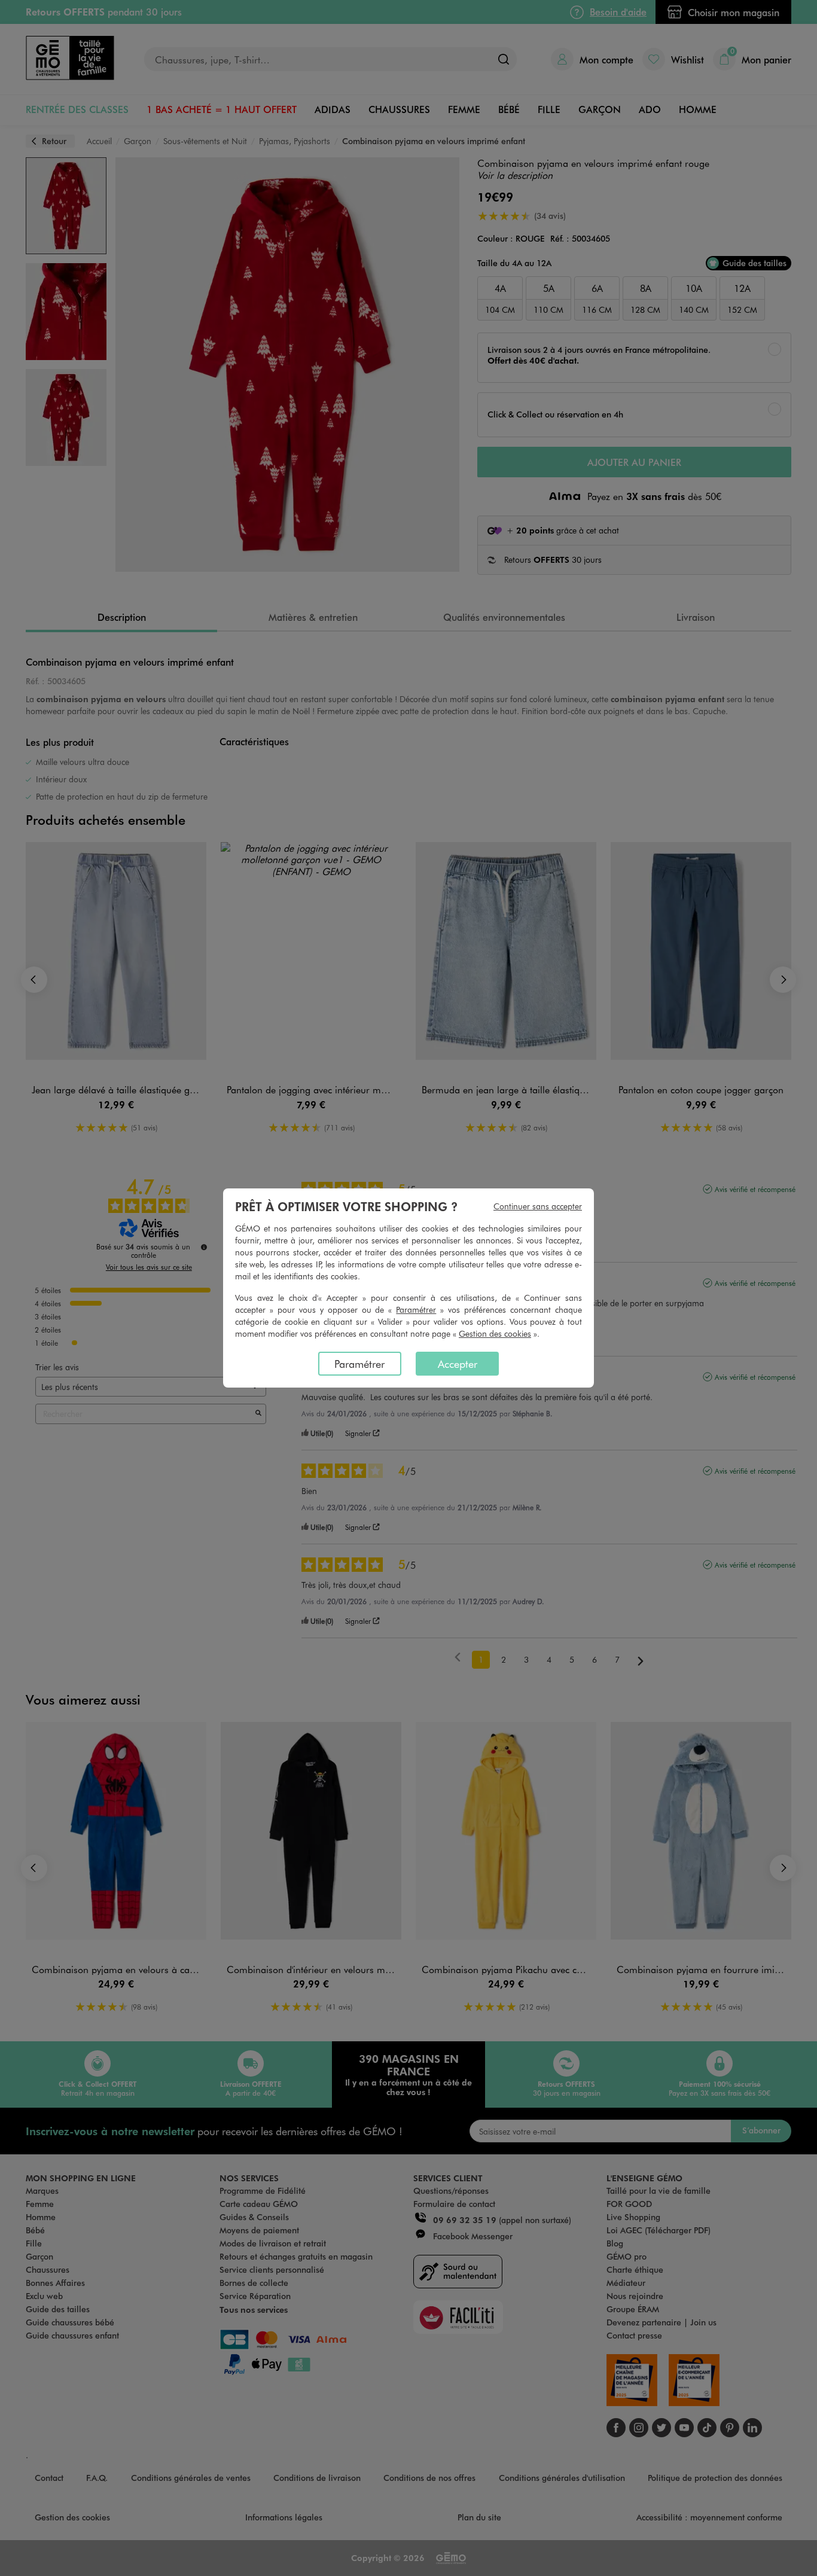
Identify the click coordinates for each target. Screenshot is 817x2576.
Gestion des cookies (495, 1333)
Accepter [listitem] (458, 1364)
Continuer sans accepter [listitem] (538, 1206)
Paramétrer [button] (416, 1310)
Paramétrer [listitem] (359, 1364)
